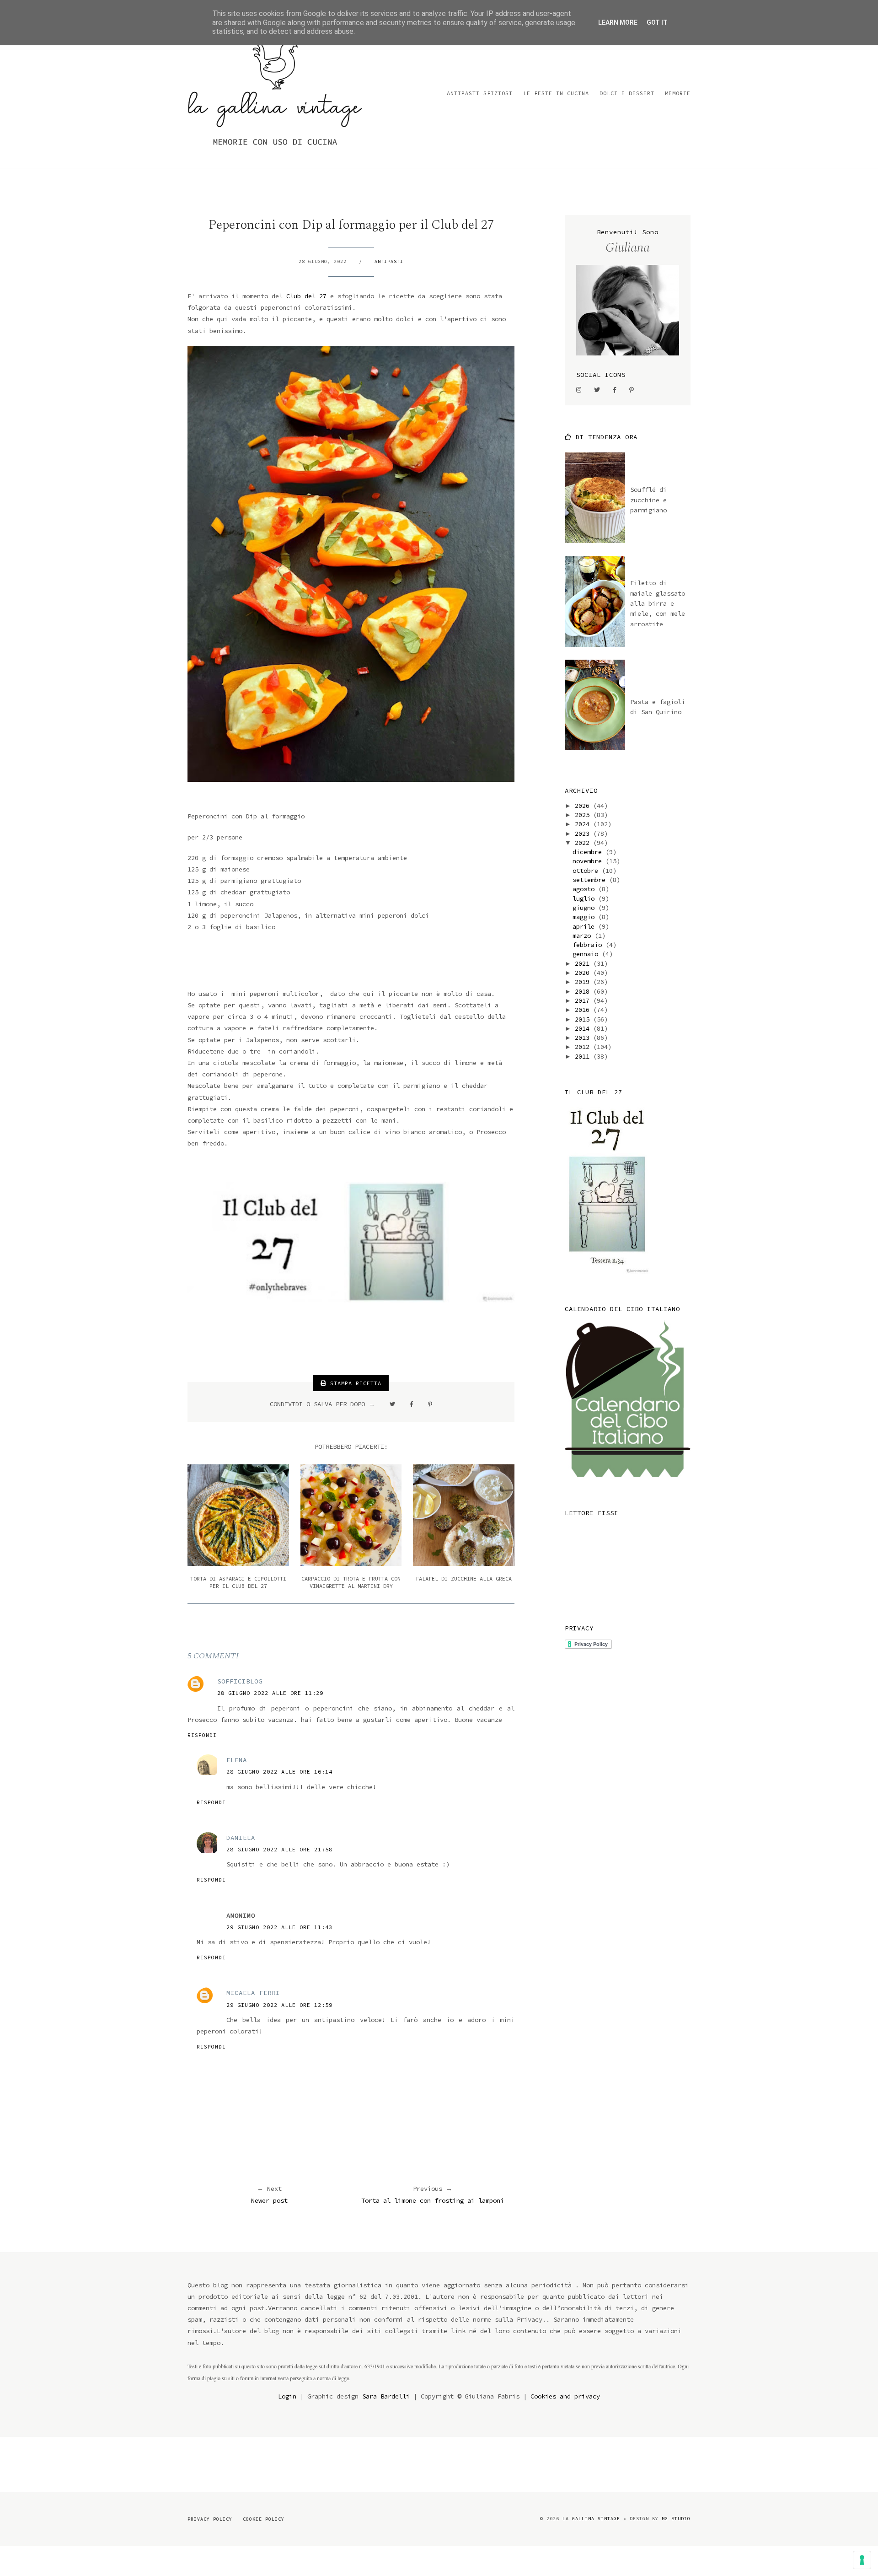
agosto (585, 889)
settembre (591, 880)
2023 (584, 834)
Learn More (618, 22)
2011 (584, 1056)
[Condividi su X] (392, 1404)
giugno (585, 908)
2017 (584, 1000)
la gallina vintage (591, 2519)
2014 (584, 1028)
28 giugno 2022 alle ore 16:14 (279, 1772)
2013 (584, 1038)
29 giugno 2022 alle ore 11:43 (279, 1927)
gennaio (587, 954)
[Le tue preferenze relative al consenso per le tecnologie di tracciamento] (862, 2560)
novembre (589, 861)
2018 (584, 991)
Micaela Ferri (253, 1993)
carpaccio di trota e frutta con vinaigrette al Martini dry (351, 1582)
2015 (584, 1019)
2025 (584, 815)
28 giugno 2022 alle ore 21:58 (279, 1849)
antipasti (389, 261)
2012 (584, 1047)
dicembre (589, 852)
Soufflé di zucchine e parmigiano (648, 500)
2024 (584, 824)
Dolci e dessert (627, 93)
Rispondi (202, 1735)
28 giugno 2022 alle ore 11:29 (270, 1693)
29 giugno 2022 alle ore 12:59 (279, 2005)
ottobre (587, 871)
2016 (584, 1010)
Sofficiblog (240, 1681)
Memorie (678, 93)
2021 (584, 963)
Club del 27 (306, 296)
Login (287, 2396)
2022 (584, 843)
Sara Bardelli (386, 2396)
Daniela (241, 1838)
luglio (585, 898)
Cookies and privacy (565, 2396)
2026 (584, 806)
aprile (585, 926)
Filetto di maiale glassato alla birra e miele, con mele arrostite (658, 603)
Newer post (269, 2200)
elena (237, 1760)
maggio (585, 917)
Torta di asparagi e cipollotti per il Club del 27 (238, 1582)
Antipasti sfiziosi (480, 93)
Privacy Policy (210, 2519)
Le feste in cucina (556, 93)
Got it (657, 22)
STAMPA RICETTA (354, 1383)
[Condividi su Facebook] (412, 1404)
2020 (584, 973)
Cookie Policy (264, 2519)
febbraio (589, 945)
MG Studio (676, 2519)
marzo (584, 936)
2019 (584, 982)
